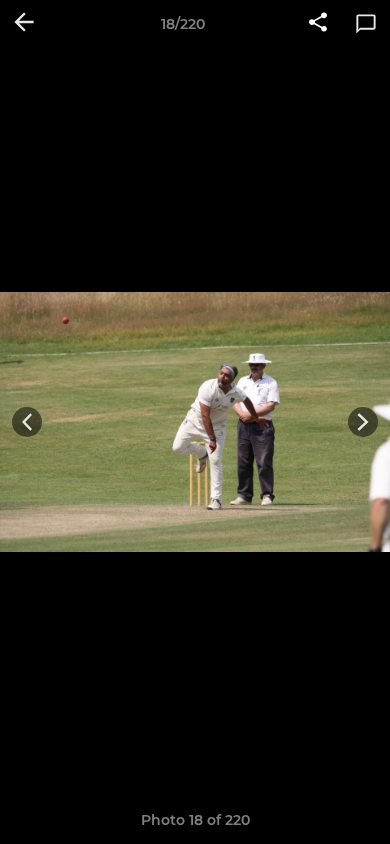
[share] (318, 24)
